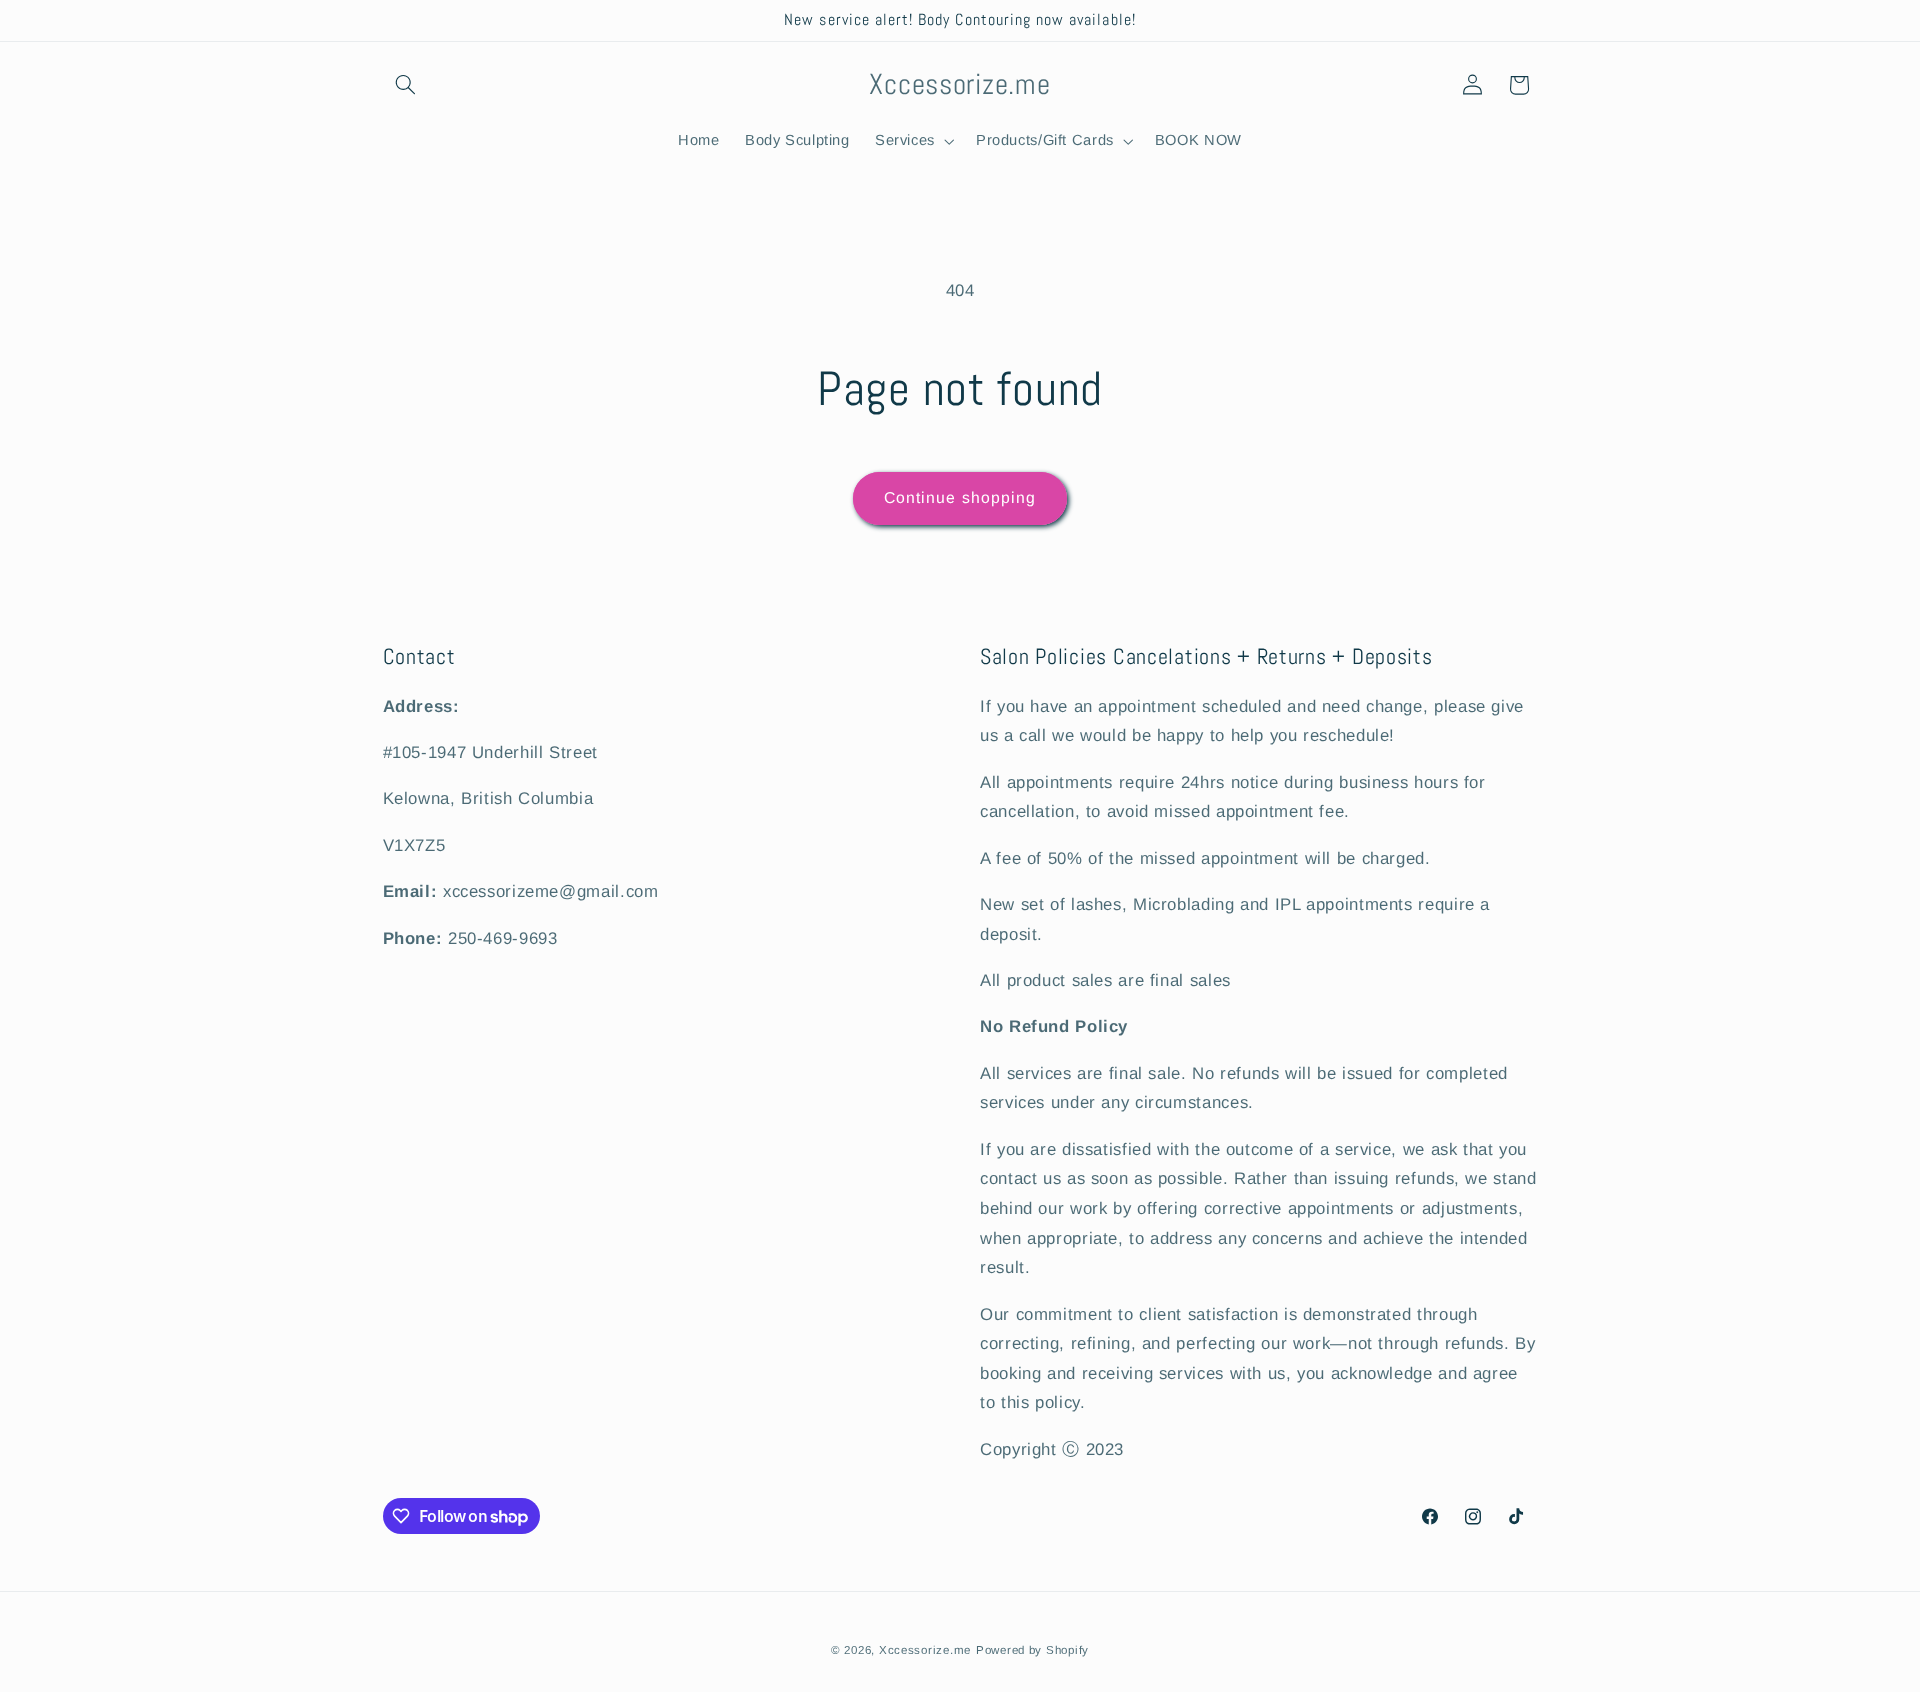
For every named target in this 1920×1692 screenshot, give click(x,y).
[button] (406, 85)
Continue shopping (960, 497)
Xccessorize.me (925, 1649)
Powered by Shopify (1032, 1649)
